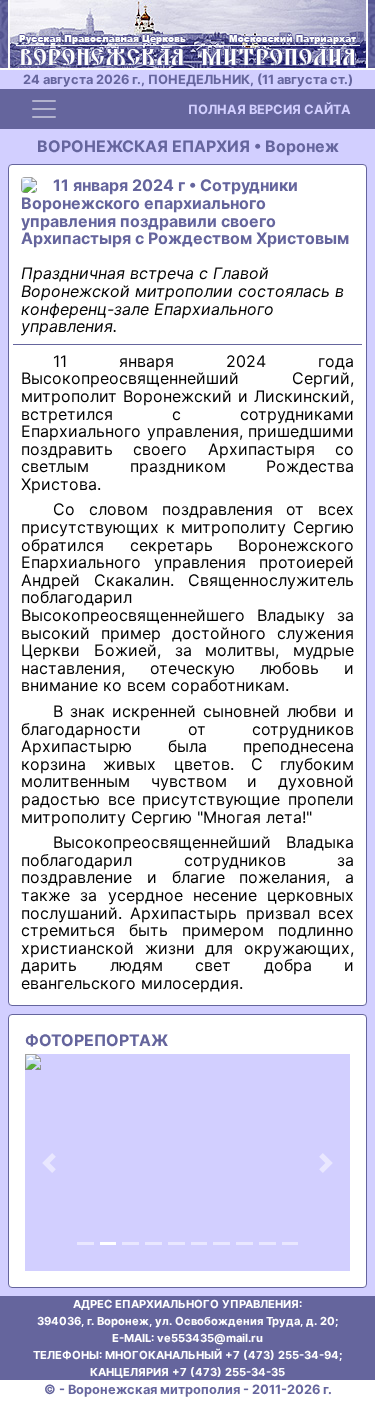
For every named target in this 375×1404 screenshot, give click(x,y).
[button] (49, 1163)
